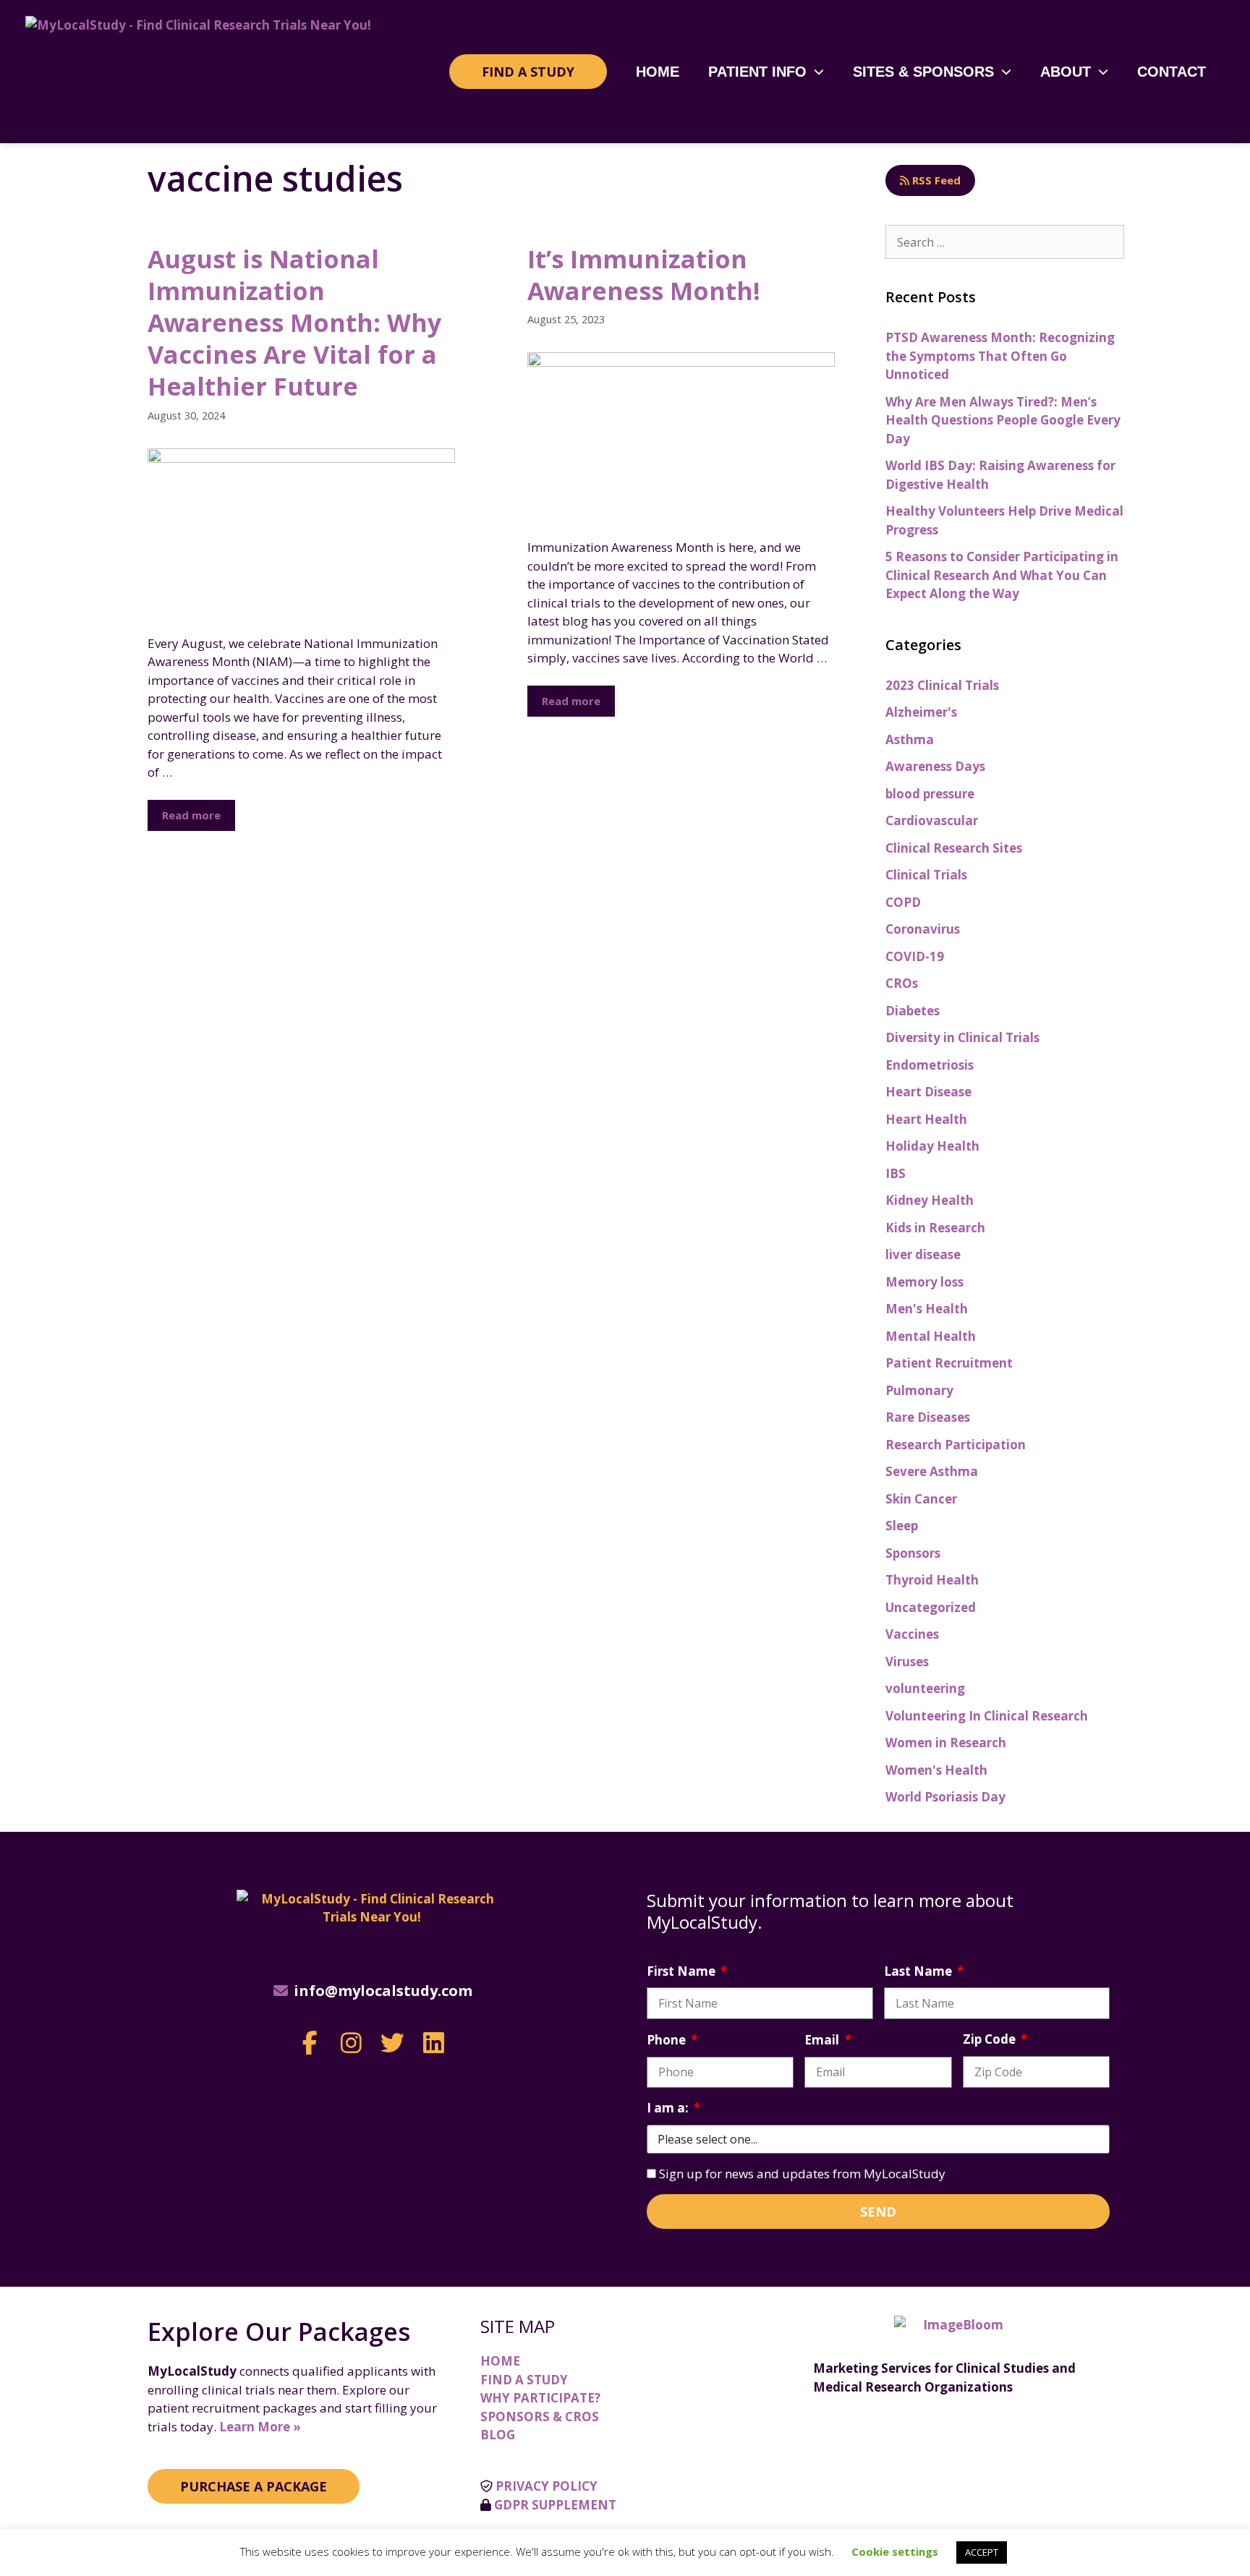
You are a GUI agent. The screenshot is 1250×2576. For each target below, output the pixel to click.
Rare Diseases (928, 1417)
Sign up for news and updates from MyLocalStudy (802, 2174)
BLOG (498, 2435)
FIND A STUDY (524, 2380)
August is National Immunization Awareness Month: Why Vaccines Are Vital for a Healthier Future (294, 323)
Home (658, 72)
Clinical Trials (926, 875)
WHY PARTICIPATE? (540, 2398)
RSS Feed (935, 180)
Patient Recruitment (949, 1363)
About (1066, 72)
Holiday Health (932, 1146)
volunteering (925, 1688)
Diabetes (913, 1011)
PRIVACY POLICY (547, 2486)
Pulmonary (919, 1390)
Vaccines (912, 1634)
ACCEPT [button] (982, 2552)
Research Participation (956, 1445)
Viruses (907, 1662)
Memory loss (924, 1282)
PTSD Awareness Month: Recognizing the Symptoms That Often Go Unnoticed (1000, 356)
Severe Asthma (932, 1471)
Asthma (910, 739)
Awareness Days (935, 766)
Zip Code (991, 2039)
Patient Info (757, 72)
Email (823, 2040)
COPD (903, 902)
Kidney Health (930, 1200)
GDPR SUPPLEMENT (555, 2505)
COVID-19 (915, 956)
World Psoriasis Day (945, 1797)
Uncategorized (931, 1607)
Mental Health (931, 1336)
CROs (902, 983)
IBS (896, 1173)
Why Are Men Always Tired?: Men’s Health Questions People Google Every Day (1003, 420)
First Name (683, 1971)
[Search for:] (1005, 242)
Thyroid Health (932, 1580)
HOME (500, 2361)
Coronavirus (923, 929)
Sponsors (913, 1553)
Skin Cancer (921, 1499)
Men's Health (927, 1309)
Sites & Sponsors (923, 72)
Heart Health (926, 1119)
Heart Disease (928, 1092)
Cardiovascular (932, 820)
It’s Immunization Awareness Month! (644, 275)
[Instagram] (351, 2043)
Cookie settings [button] (895, 2551)
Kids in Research (935, 1228)
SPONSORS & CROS (540, 2417)
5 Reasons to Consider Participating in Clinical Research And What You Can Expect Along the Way (1002, 575)
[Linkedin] (434, 2043)
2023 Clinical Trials (942, 685)
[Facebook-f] (310, 2043)
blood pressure (930, 794)
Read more (191, 815)
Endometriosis (930, 1065)
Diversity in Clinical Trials (962, 1037)
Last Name (919, 1971)
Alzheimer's (921, 712)
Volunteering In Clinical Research (987, 1716)
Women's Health (936, 1770)
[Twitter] (392, 2043)
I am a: (669, 2108)
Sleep (902, 1526)
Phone (668, 2040)
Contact (1172, 72)
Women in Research (946, 1743)
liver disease (923, 1254)
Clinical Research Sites (954, 848)
